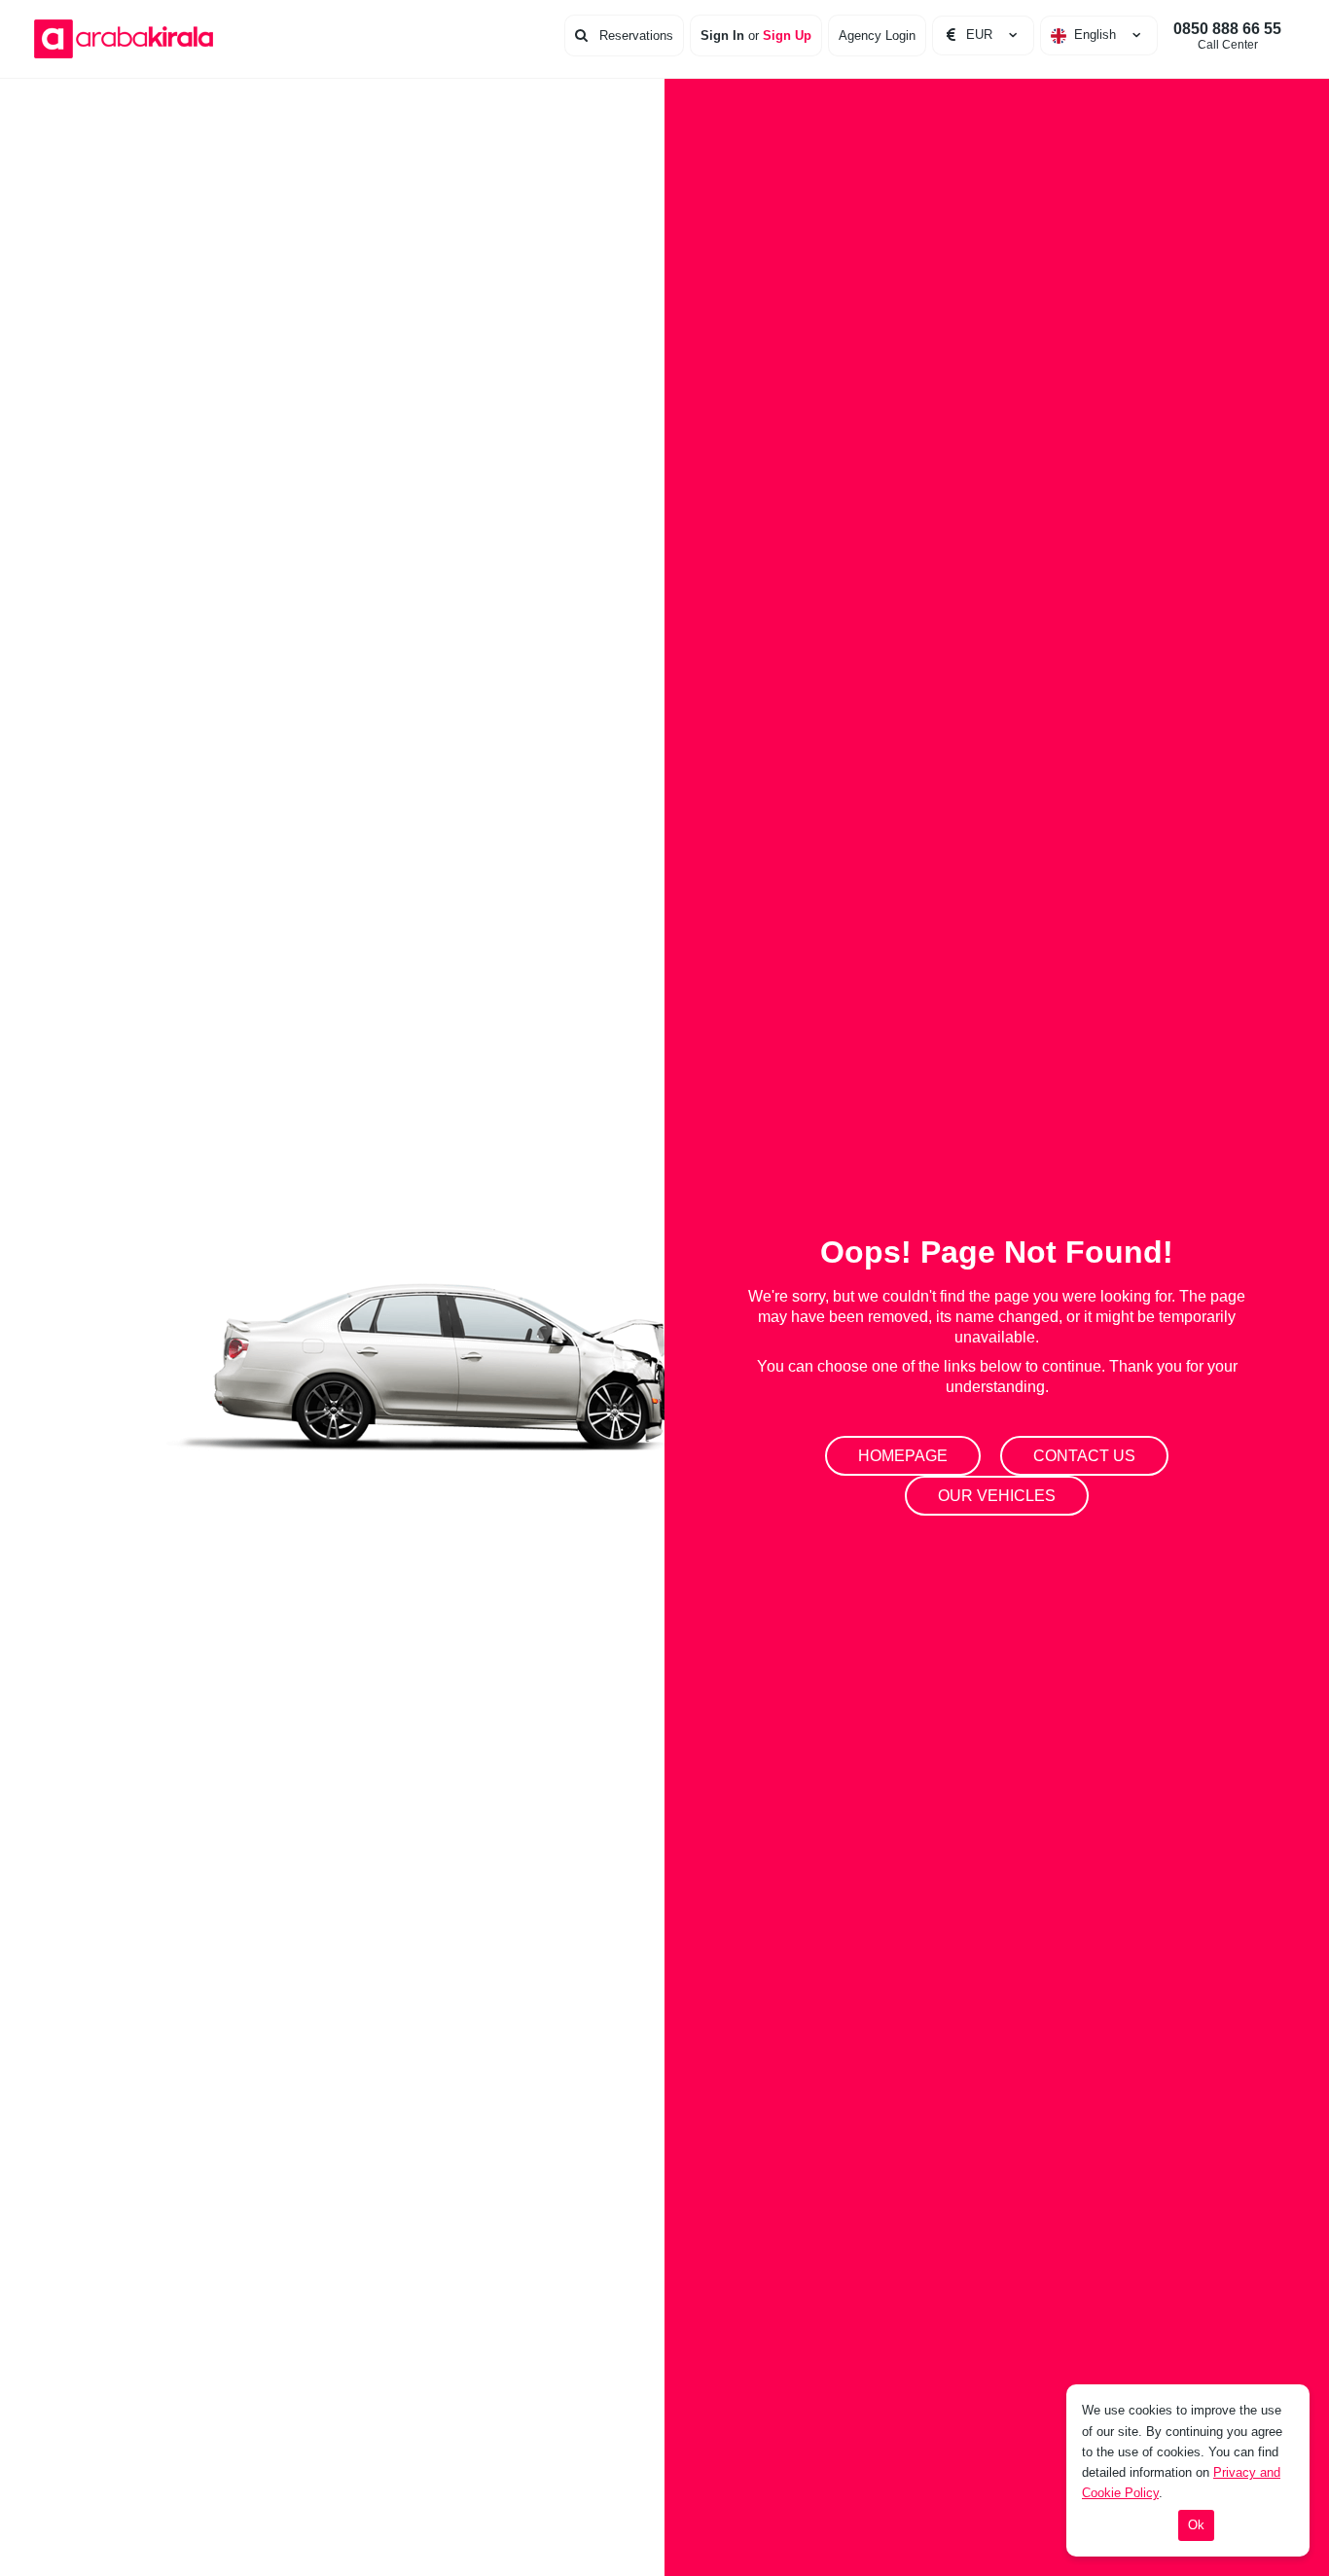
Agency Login (877, 36)
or (756, 36)
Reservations (634, 36)
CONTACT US (1084, 1456)
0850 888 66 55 (1227, 36)
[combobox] (1099, 35)
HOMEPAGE (903, 1456)
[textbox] (1099, 35)
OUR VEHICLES (997, 1496)
